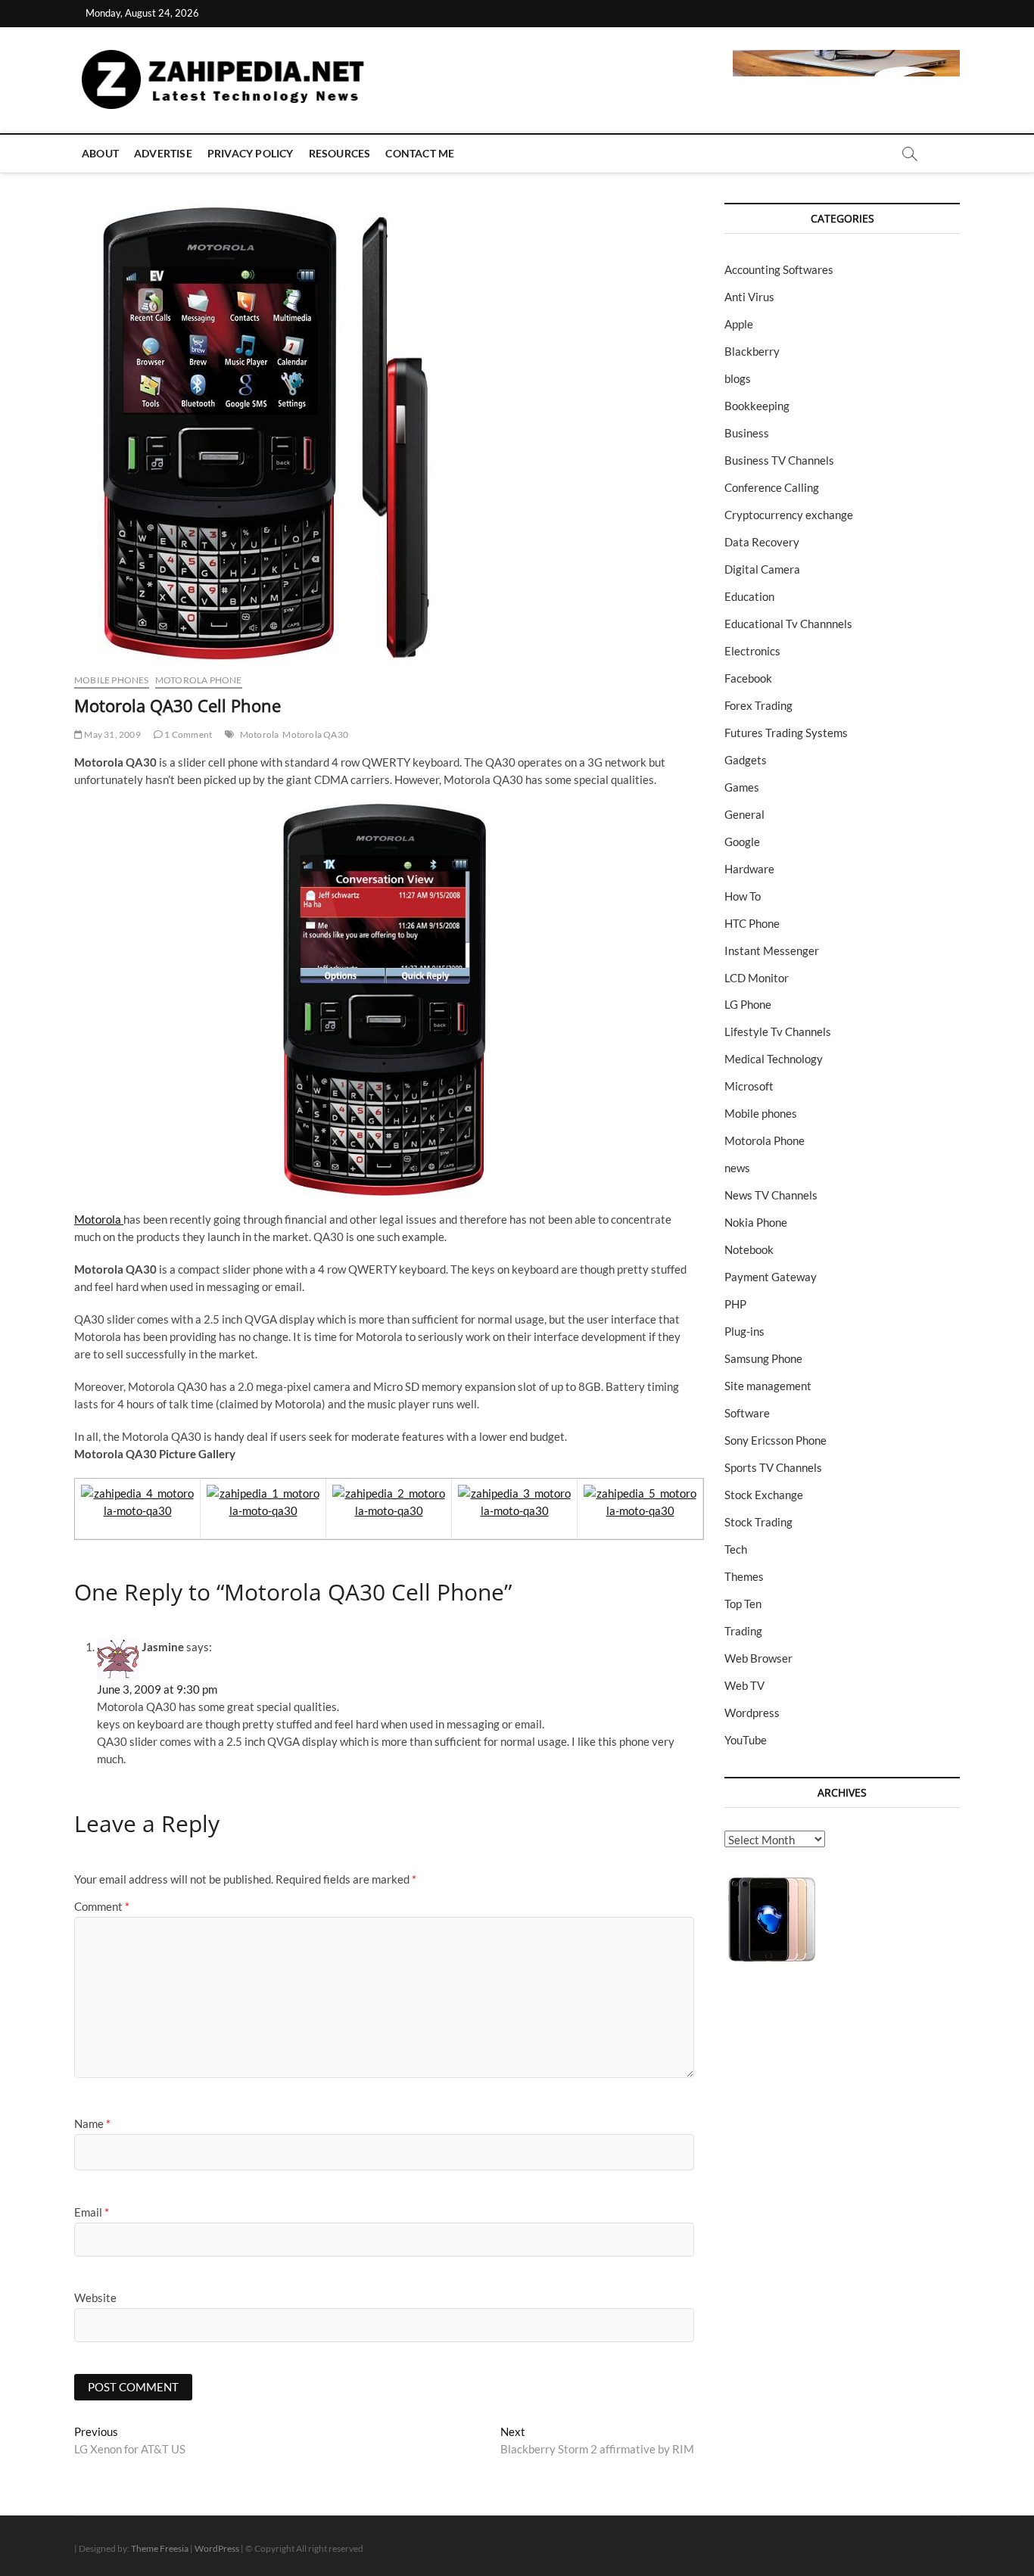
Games (742, 787)
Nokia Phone (756, 1222)
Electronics (752, 651)
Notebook (749, 1249)
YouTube (746, 1740)
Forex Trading (758, 705)
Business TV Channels (779, 460)
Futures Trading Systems (786, 733)
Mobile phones (112, 680)
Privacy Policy (251, 153)
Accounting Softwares (779, 269)
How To (743, 896)
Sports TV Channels (773, 1467)
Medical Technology (774, 1059)
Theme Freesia (160, 2548)
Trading (743, 1631)
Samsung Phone (763, 1358)
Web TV (744, 1685)
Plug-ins (744, 1331)
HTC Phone (752, 923)
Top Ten (743, 1604)
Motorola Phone (199, 680)
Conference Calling (772, 487)
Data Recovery (762, 542)
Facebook (748, 678)
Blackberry (752, 351)
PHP (735, 1304)
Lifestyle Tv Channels (778, 1031)
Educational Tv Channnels (788, 624)
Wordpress (752, 1713)
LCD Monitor (757, 978)
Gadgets (746, 760)
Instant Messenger (772, 950)
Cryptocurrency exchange (789, 515)
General (744, 814)
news (737, 1168)
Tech (736, 1549)
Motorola (260, 734)
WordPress (217, 2548)
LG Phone (748, 1004)
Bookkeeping (757, 406)
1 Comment (187, 734)
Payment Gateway (771, 1277)
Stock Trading (758, 1522)
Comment (102, 1906)
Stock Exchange (764, 1495)
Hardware (749, 869)
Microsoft (749, 1086)
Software (747, 1413)
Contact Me (420, 153)
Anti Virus (749, 297)
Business (747, 433)
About (100, 153)
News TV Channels (771, 1195)
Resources (340, 153)
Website (95, 2298)
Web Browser (758, 1658)
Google (742, 842)
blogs (738, 378)
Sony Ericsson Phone (775, 1440)
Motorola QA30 (315, 734)
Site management (768, 1386)
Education (749, 596)
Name (92, 2123)
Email (92, 2212)
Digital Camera (762, 569)
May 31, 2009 (112, 734)
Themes (744, 1576)
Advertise (163, 153)
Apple (739, 324)
